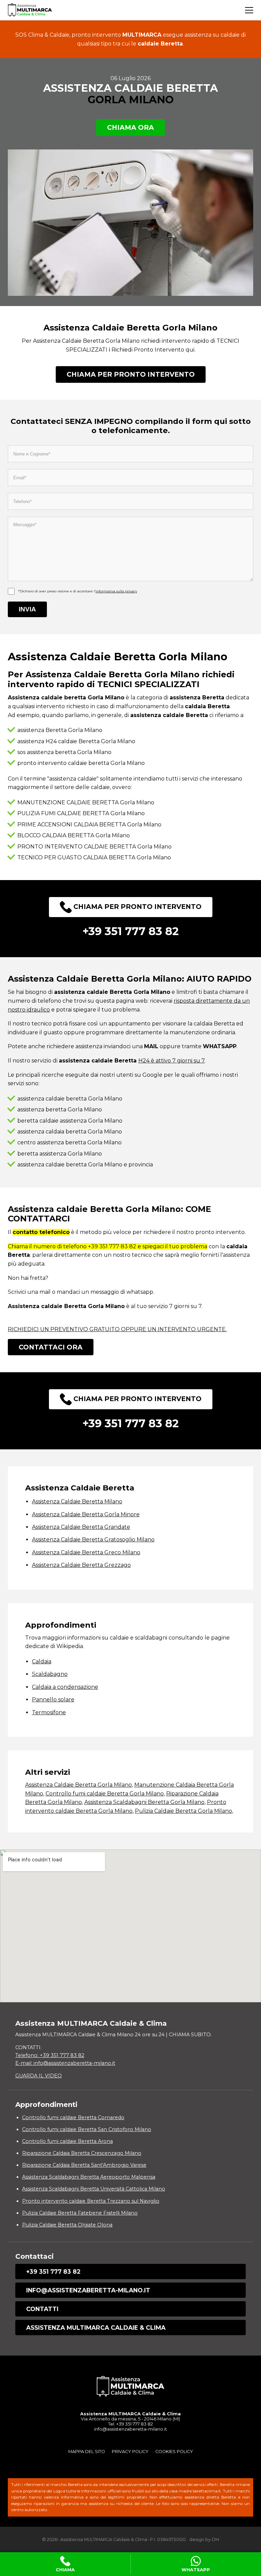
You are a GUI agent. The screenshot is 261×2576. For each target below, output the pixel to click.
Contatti (42, 2309)
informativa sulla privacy (116, 591)
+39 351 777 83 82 (53, 2271)
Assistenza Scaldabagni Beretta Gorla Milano (144, 1802)
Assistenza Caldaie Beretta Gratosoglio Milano (93, 1540)
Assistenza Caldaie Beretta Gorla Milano (79, 1785)
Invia (27, 609)
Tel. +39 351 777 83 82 (130, 2424)
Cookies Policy (174, 2452)
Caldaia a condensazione (65, 1687)
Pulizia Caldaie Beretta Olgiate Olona (67, 2225)
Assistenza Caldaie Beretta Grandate (81, 1527)
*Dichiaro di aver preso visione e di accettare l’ (77, 591)
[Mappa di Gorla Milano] (130, 1926)
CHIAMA (65, 2570)
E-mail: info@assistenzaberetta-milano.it (65, 2063)
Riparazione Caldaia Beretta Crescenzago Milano (82, 2153)
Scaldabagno (50, 1674)
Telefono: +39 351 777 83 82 (50, 2055)
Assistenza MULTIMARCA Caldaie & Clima (96, 2328)
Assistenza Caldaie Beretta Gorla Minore (86, 1514)
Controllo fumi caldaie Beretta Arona (67, 2141)
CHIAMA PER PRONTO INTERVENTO (131, 374)
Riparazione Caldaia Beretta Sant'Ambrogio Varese (84, 2165)
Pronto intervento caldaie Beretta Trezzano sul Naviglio (91, 2201)
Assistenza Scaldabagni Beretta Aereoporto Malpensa (89, 2177)
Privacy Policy (130, 2452)
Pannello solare (53, 1700)
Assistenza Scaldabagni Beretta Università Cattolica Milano (94, 2189)
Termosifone (49, 1712)
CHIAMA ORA (130, 127)
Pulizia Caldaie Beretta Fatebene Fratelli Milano (80, 2213)
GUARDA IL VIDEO (39, 2076)
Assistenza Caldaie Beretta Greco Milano (86, 1552)
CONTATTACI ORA (51, 1347)
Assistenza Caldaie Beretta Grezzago (81, 1565)
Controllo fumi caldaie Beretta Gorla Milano (105, 1794)
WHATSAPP (196, 2570)
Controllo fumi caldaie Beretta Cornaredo (73, 2117)
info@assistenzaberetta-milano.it (88, 2290)
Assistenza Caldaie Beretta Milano (77, 1501)
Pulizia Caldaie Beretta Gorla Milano (184, 1811)
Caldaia (42, 1661)
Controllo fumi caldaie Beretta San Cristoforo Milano (87, 2129)
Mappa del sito (87, 2452)
